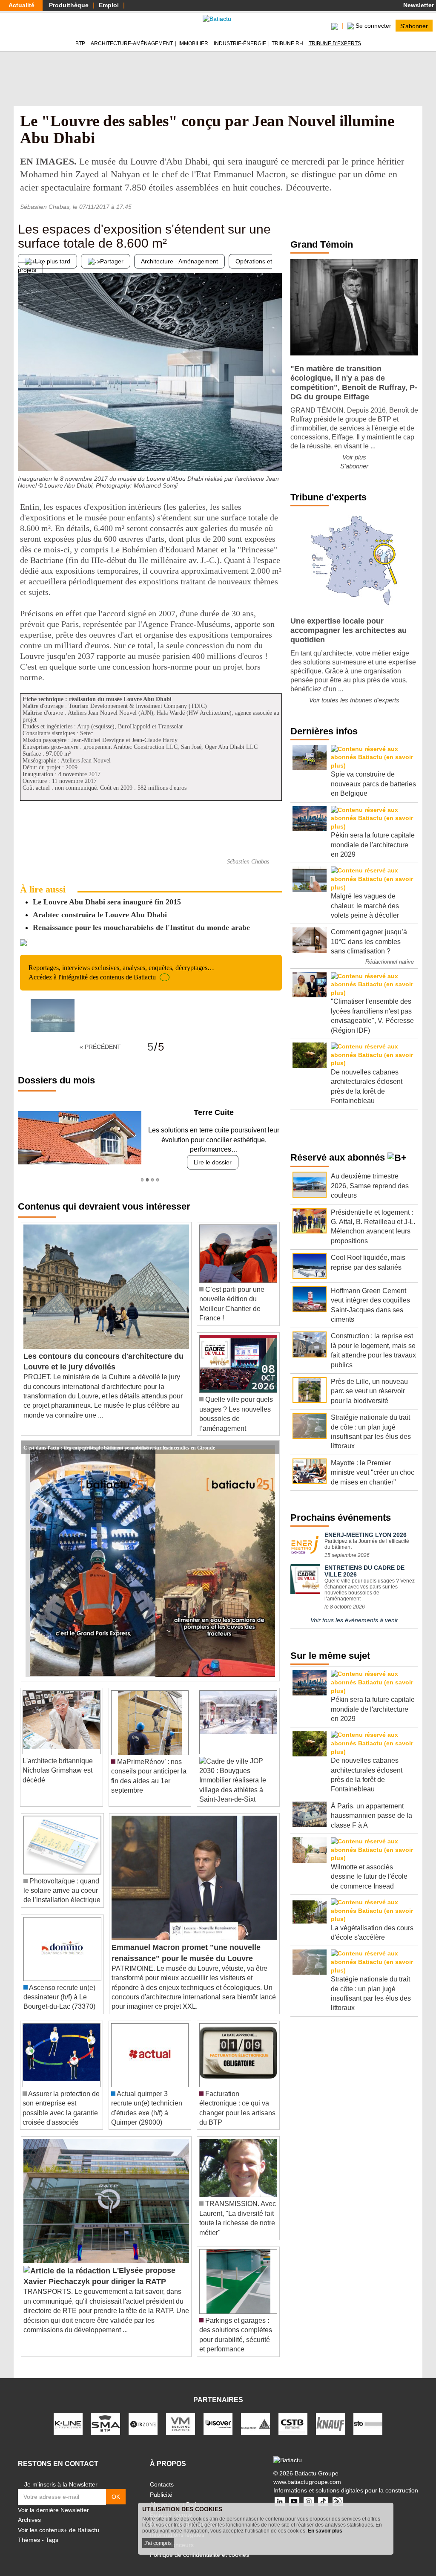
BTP (80, 43)
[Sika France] (255, 2423)
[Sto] (368, 2423)
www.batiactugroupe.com (307, 2482)
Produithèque (69, 5)
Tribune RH (287, 43)
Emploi (109, 5)
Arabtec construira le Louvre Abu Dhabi (100, 915)
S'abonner (414, 26)
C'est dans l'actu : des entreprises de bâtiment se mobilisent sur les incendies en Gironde (119, 1447)
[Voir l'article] (271, 1447)
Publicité (161, 2495)
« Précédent (100, 1047)
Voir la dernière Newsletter (53, 2510)
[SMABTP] (106, 2423)
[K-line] (68, 2423)
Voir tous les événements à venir (354, 1620)
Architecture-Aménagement (132, 43)
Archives (29, 2520)
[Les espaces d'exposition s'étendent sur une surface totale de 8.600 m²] (24, 454)
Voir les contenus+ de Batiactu (59, 2530)
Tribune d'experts (335, 43)
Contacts (162, 2484)
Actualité (22, 5)
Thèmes (29, 2540)
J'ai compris (158, 2543)
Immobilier (193, 43)
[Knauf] (330, 2423)
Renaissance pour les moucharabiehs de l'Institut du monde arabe (141, 927)
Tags (52, 2540)
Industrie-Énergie (240, 43)
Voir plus (354, 457)
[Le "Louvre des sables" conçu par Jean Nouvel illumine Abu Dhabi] (53, 1015)
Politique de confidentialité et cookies (199, 2555)
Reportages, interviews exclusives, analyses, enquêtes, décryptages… (121, 972)
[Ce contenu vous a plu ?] (275, 454)
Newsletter (418, 5)
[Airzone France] (143, 2423)
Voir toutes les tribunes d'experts (354, 700)
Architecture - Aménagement (179, 261)
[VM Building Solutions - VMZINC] (181, 2423)
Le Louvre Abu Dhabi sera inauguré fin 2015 (107, 902)
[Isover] (218, 2423)
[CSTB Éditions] (293, 2423)
